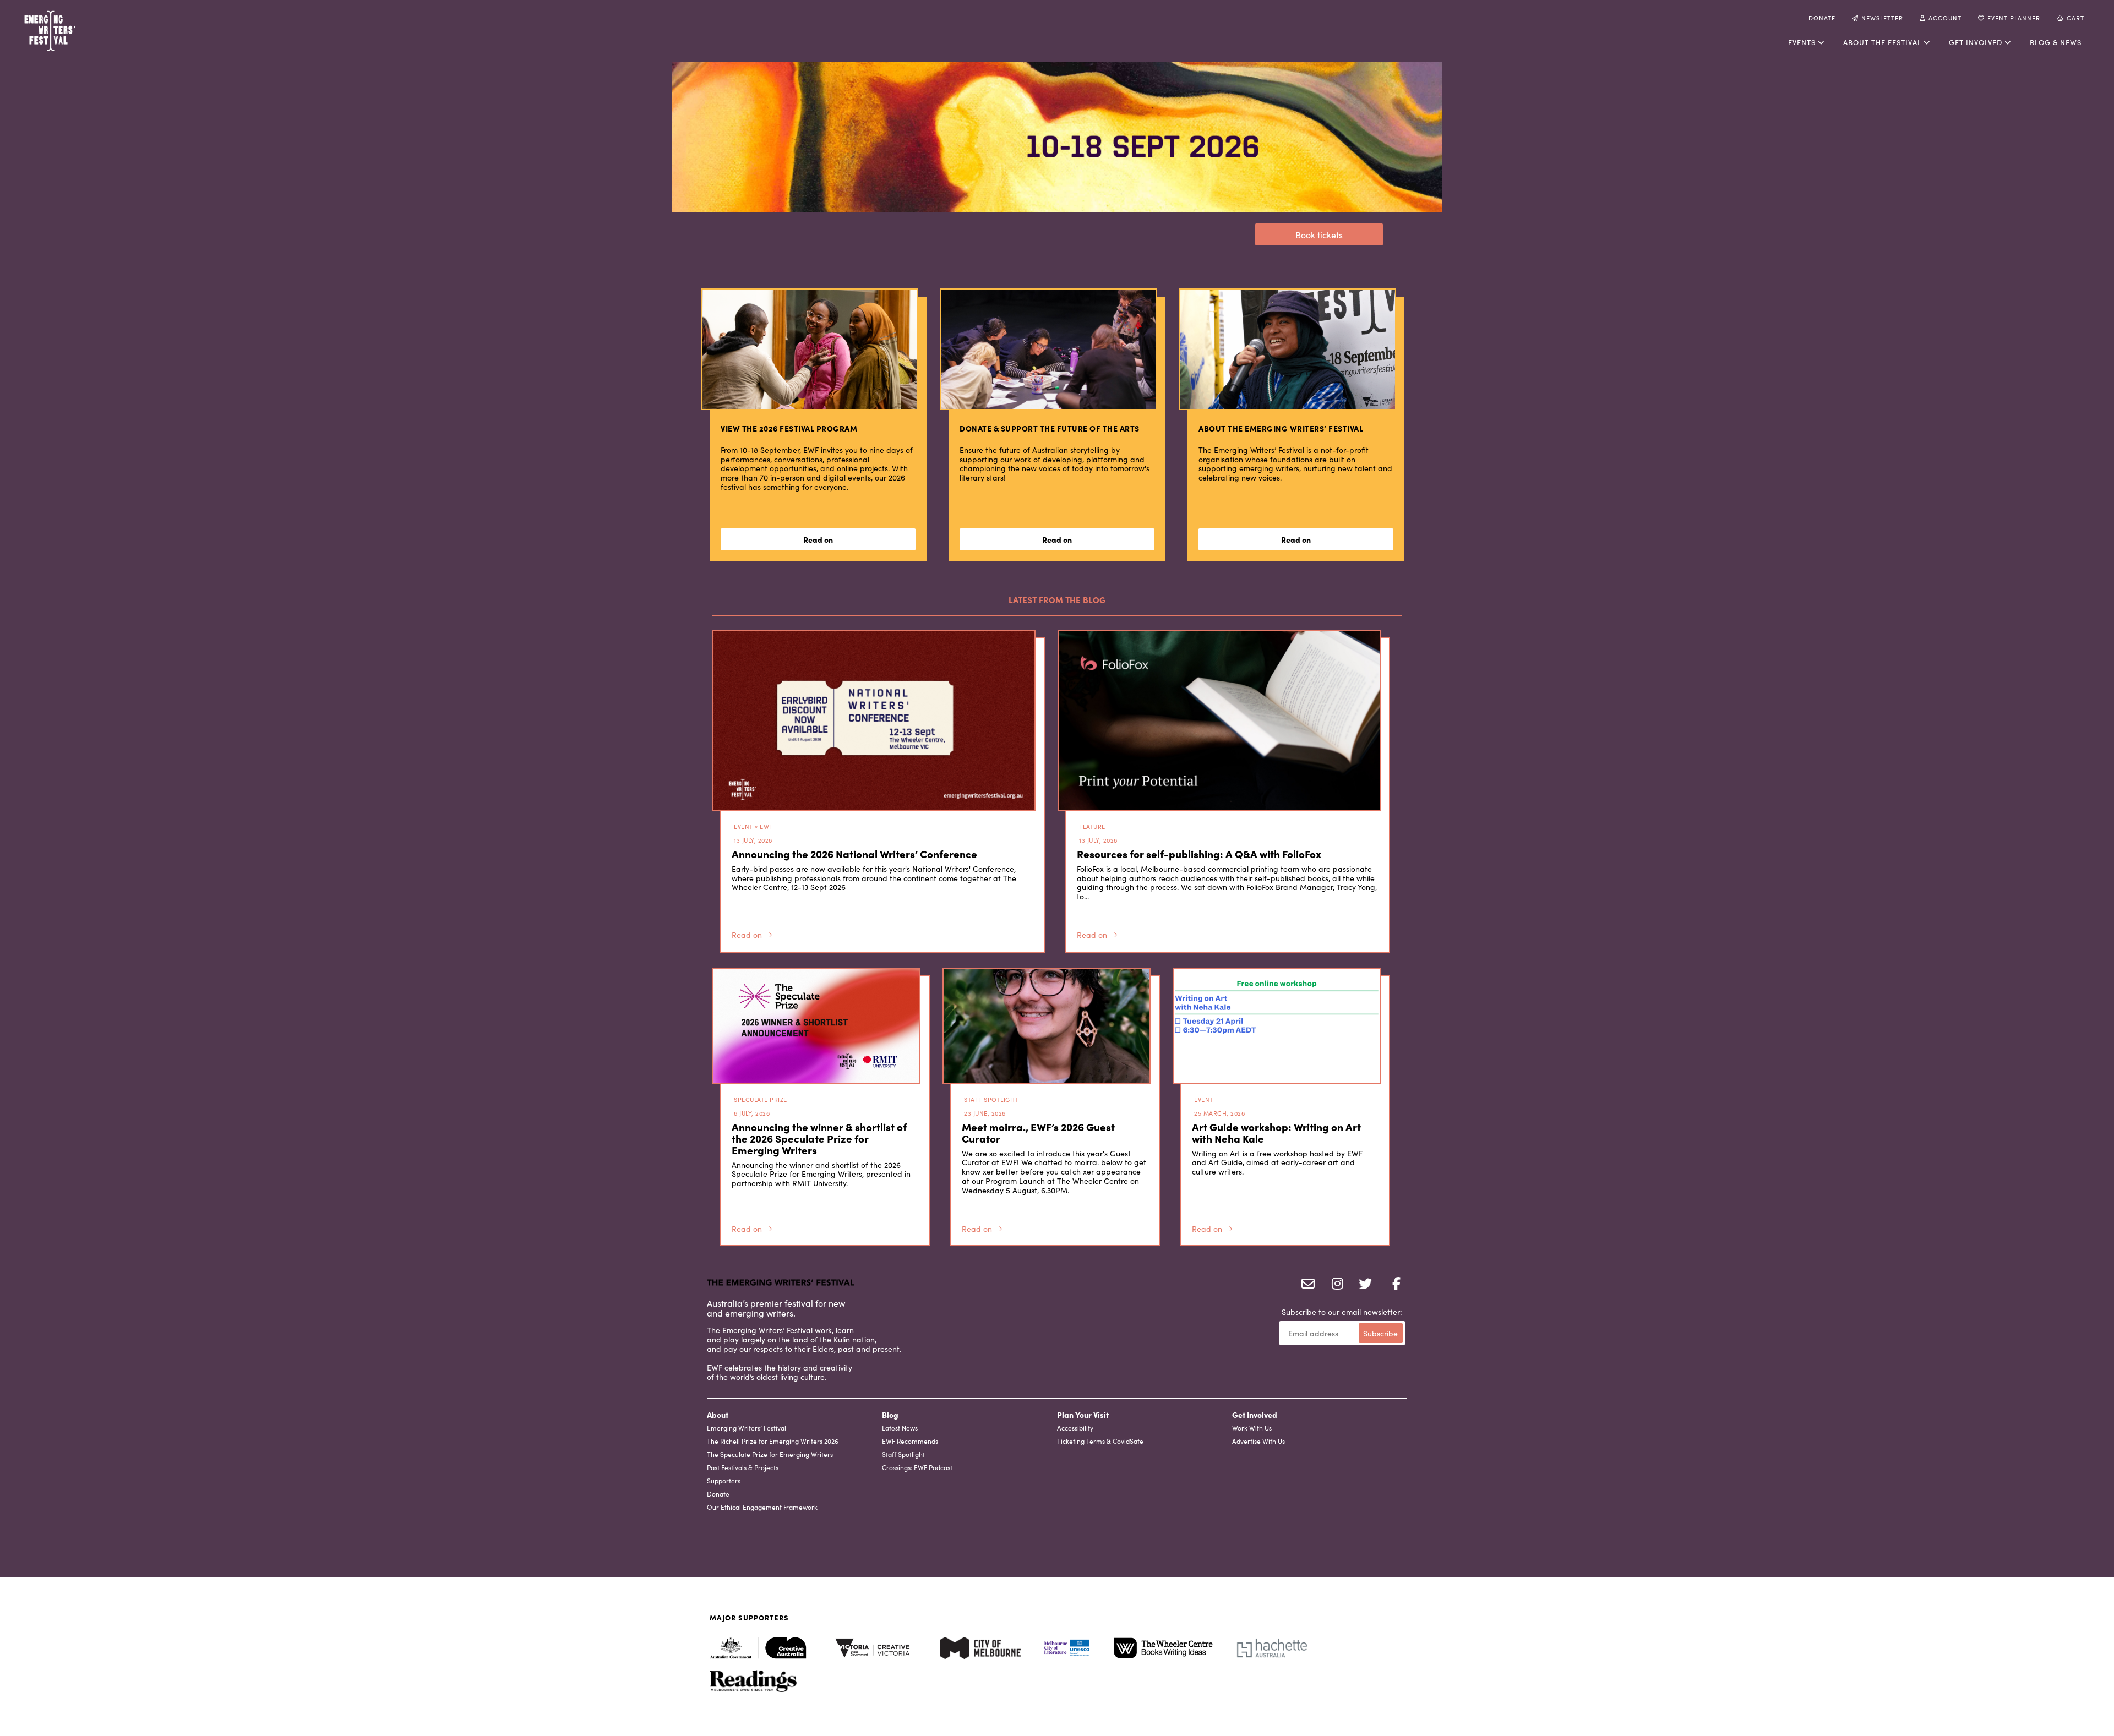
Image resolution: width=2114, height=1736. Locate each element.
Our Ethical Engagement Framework (762, 1507)
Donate (1822, 18)
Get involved (1976, 42)
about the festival (1882, 42)
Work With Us (1252, 1427)
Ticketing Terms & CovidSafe (1100, 1441)
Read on (748, 935)
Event (743, 826)
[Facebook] (1392, 1285)
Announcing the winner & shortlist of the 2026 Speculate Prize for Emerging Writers (819, 1138)
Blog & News (2056, 42)
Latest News (900, 1427)
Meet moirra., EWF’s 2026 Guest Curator (1038, 1132)
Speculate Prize (761, 1099)
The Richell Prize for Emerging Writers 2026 (773, 1441)
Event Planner (2014, 18)
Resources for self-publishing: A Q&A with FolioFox (1199, 853)
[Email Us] (1306, 1285)
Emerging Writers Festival (86, 31)
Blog (890, 1415)
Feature (1092, 826)
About (718, 1415)
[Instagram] (1334, 1285)
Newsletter (1882, 18)
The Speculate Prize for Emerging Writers (770, 1454)
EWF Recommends (910, 1441)
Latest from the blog (1057, 600)
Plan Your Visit (1083, 1415)
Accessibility (1075, 1427)
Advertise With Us (1258, 1441)
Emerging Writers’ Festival (747, 1427)
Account (1945, 18)
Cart (2075, 18)
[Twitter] (1363, 1285)
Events (1802, 42)
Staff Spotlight (991, 1099)
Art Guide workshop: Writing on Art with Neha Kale (1276, 1132)
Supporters (724, 1480)
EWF (766, 826)
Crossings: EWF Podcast (917, 1467)
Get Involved (1255, 1415)
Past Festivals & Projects (743, 1467)
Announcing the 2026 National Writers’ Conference (854, 853)
